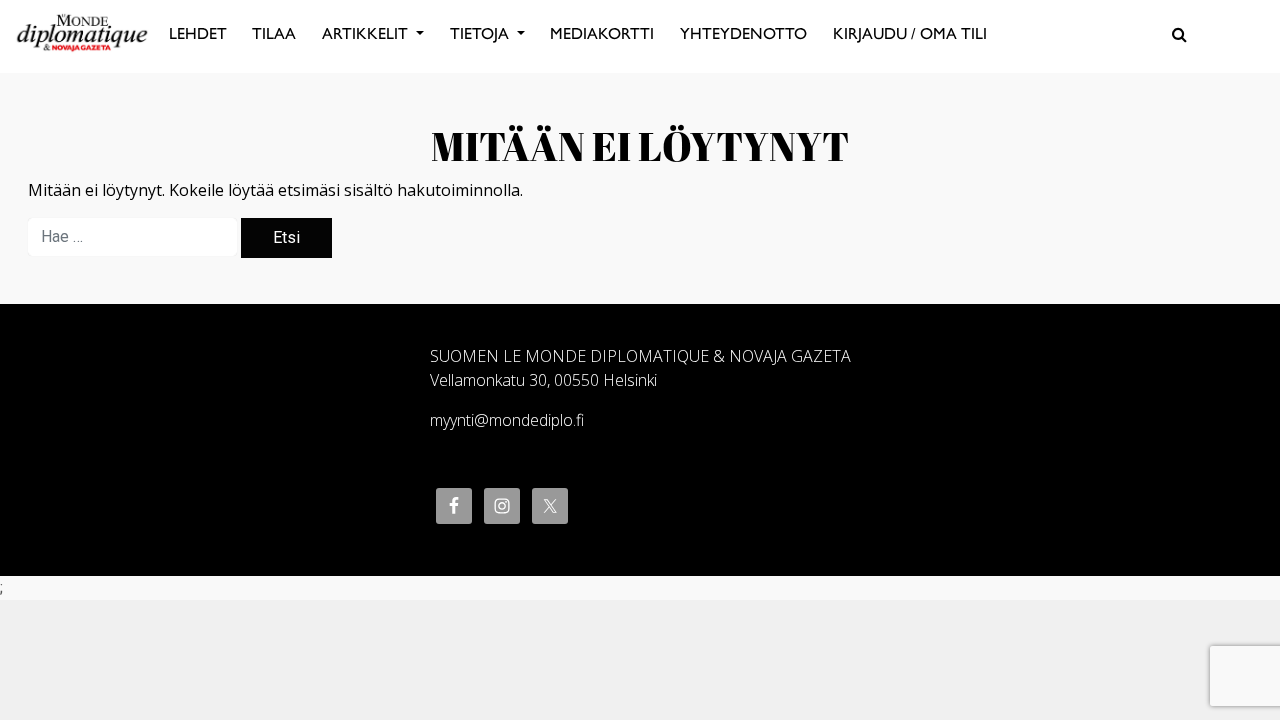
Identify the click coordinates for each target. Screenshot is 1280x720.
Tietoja (481, 33)
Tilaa (274, 33)
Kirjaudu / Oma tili (910, 33)
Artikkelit (367, 33)
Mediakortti (602, 33)
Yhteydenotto (743, 33)
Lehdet (198, 33)
